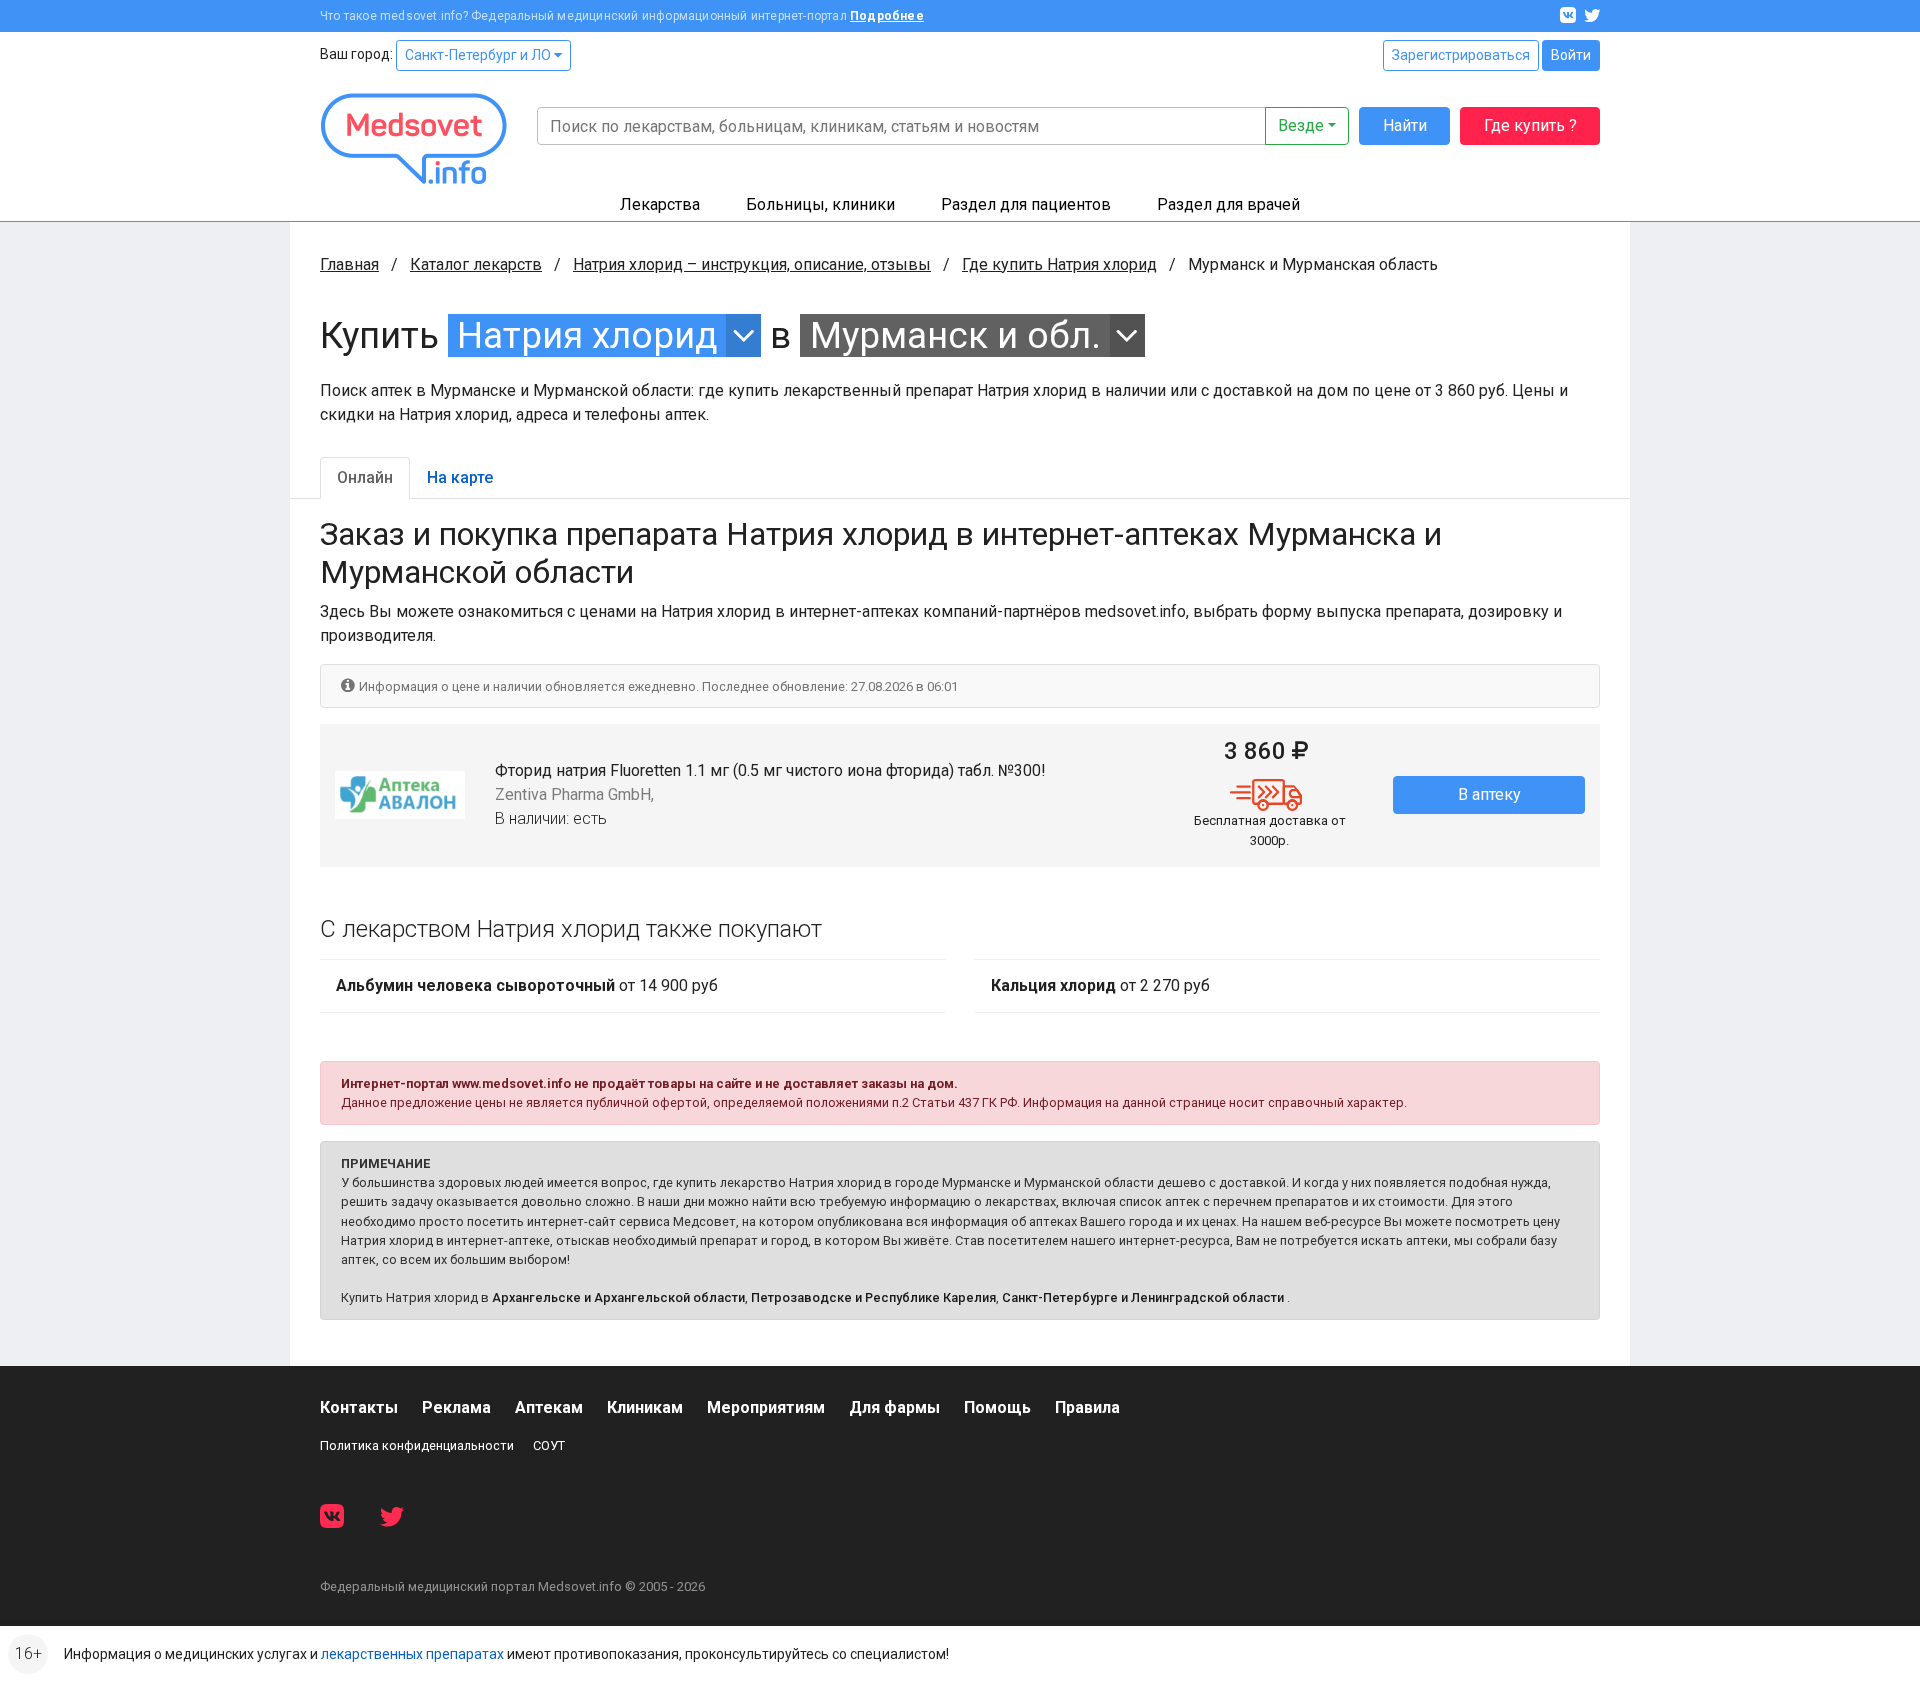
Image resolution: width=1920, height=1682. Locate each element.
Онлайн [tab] (365, 477)
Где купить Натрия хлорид (1059, 264)
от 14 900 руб (527, 985)
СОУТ (549, 1445)
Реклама (456, 1407)
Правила (1087, 1407)
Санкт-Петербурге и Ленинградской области (1143, 1297)
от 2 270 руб (1100, 985)
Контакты (359, 1407)
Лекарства (660, 204)
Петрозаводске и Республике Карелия (873, 1297)
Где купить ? (1530, 125)
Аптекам (549, 1407)
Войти (1571, 55)
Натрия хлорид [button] (587, 335)
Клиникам (645, 1407)
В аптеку (1489, 794)
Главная (349, 264)
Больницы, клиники (820, 204)
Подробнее (887, 16)
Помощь (997, 1407)
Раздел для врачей (1228, 204)
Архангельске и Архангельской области (618, 1297)
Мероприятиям (766, 1407)
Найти (1405, 125)
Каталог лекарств (476, 264)
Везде (1301, 125)
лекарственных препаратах (412, 1654)
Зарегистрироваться (1461, 55)
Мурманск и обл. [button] (955, 335)
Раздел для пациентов (1026, 204)
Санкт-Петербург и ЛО (479, 55)
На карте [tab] (460, 477)
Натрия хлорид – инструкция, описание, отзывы (752, 264)
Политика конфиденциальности (417, 1445)
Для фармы (894, 1407)
